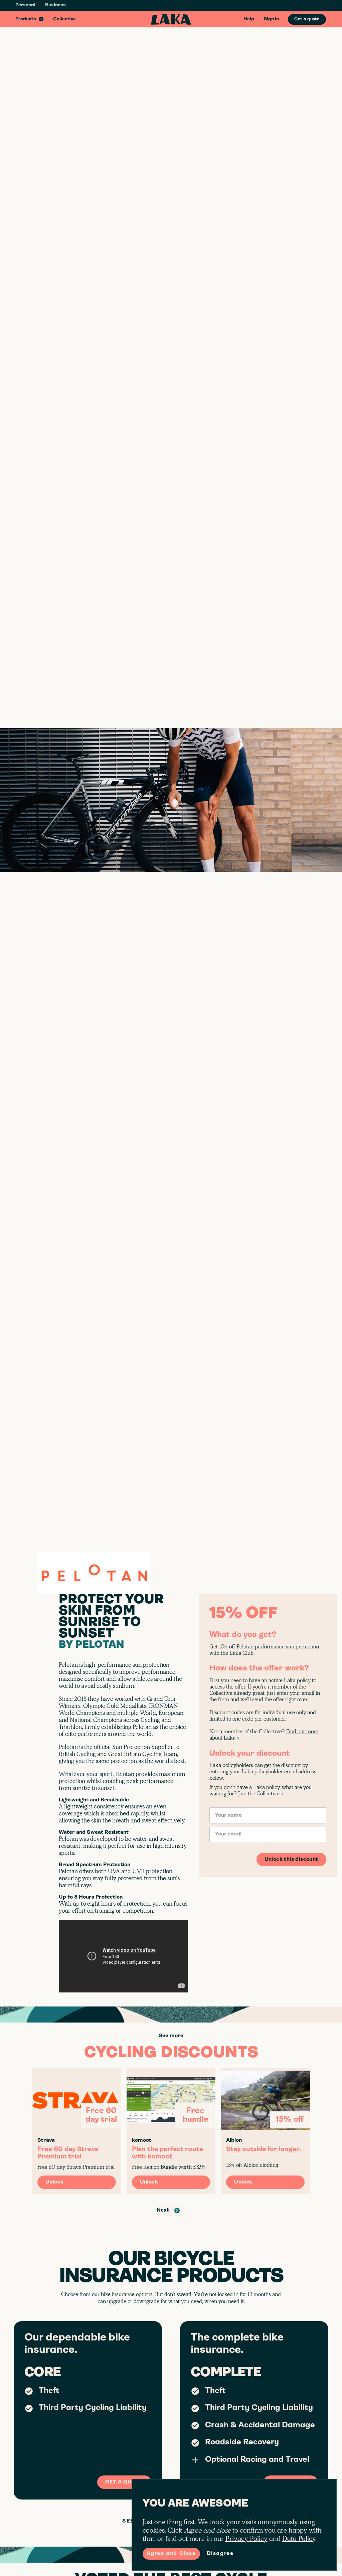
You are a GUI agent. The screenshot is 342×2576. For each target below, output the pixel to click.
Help (249, 19)
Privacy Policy (246, 2539)
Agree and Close (171, 2554)
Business (55, 5)
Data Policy (299, 2539)
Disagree (220, 2554)
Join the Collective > (261, 1794)
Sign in (271, 19)
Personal (25, 5)
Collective (64, 19)
